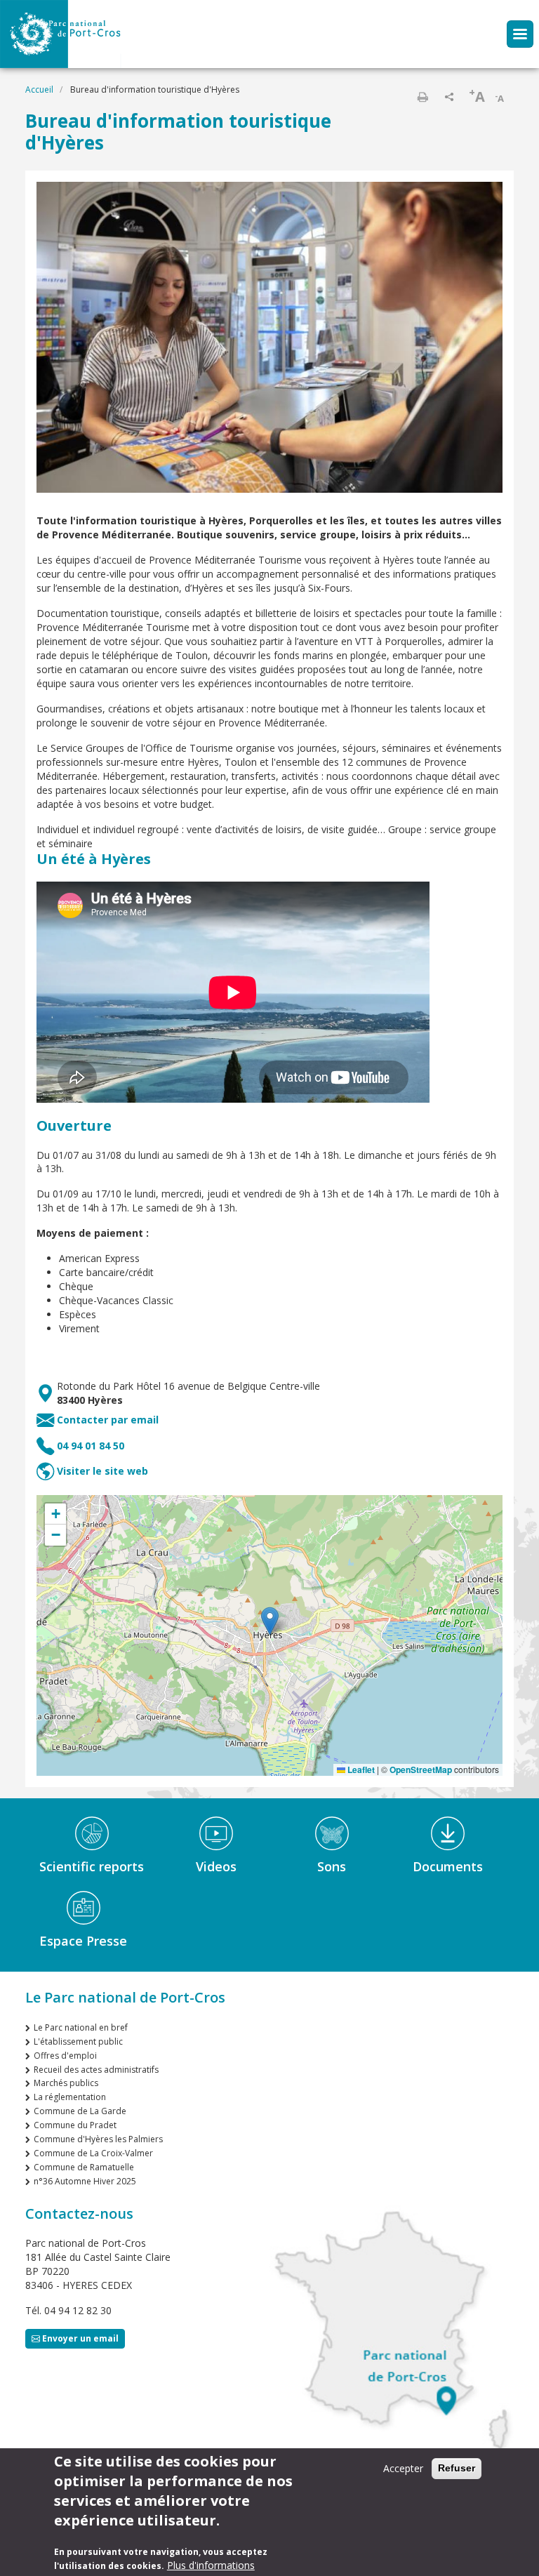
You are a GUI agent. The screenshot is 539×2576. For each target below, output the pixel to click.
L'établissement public (78, 2041)
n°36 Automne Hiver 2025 (85, 2181)
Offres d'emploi (65, 2056)
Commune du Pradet (75, 2125)
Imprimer (422, 97)
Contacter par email (108, 1420)
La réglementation (70, 2097)
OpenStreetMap (421, 1770)
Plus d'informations (211, 2565)
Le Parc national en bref (81, 2027)
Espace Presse (83, 1941)
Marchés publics (66, 2083)
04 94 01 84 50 (91, 1446)
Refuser (457, 2468)
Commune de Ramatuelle (84, 2167)
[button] (270, 1621)
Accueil (39, 89)
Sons (332, 1866)
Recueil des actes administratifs (96, 2070)
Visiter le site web (102, 1471)
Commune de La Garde (80, 2111)
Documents (448, 1866)
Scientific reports (92, 1866)
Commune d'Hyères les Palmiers (98, 2139)
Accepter (403, 2468)
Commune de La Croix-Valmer (93, 2153)
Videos (216, 1866)
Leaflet (360, 1770)
